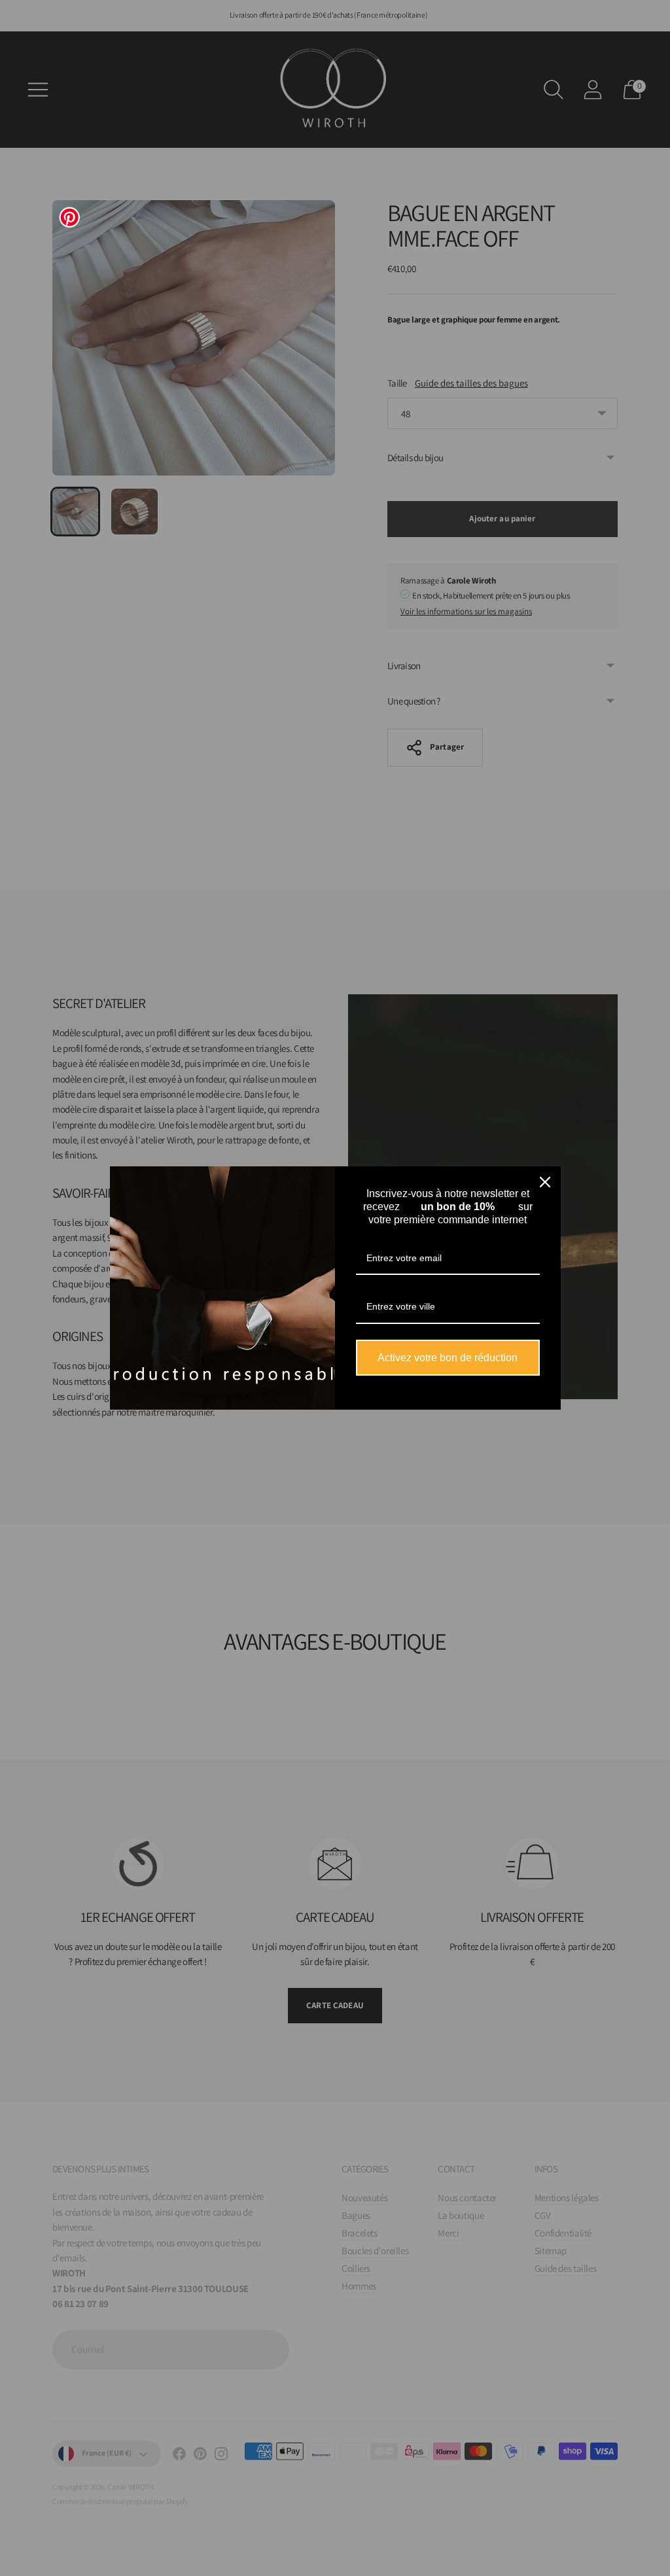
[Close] (545, 1182)
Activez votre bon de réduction (448, 1358)
